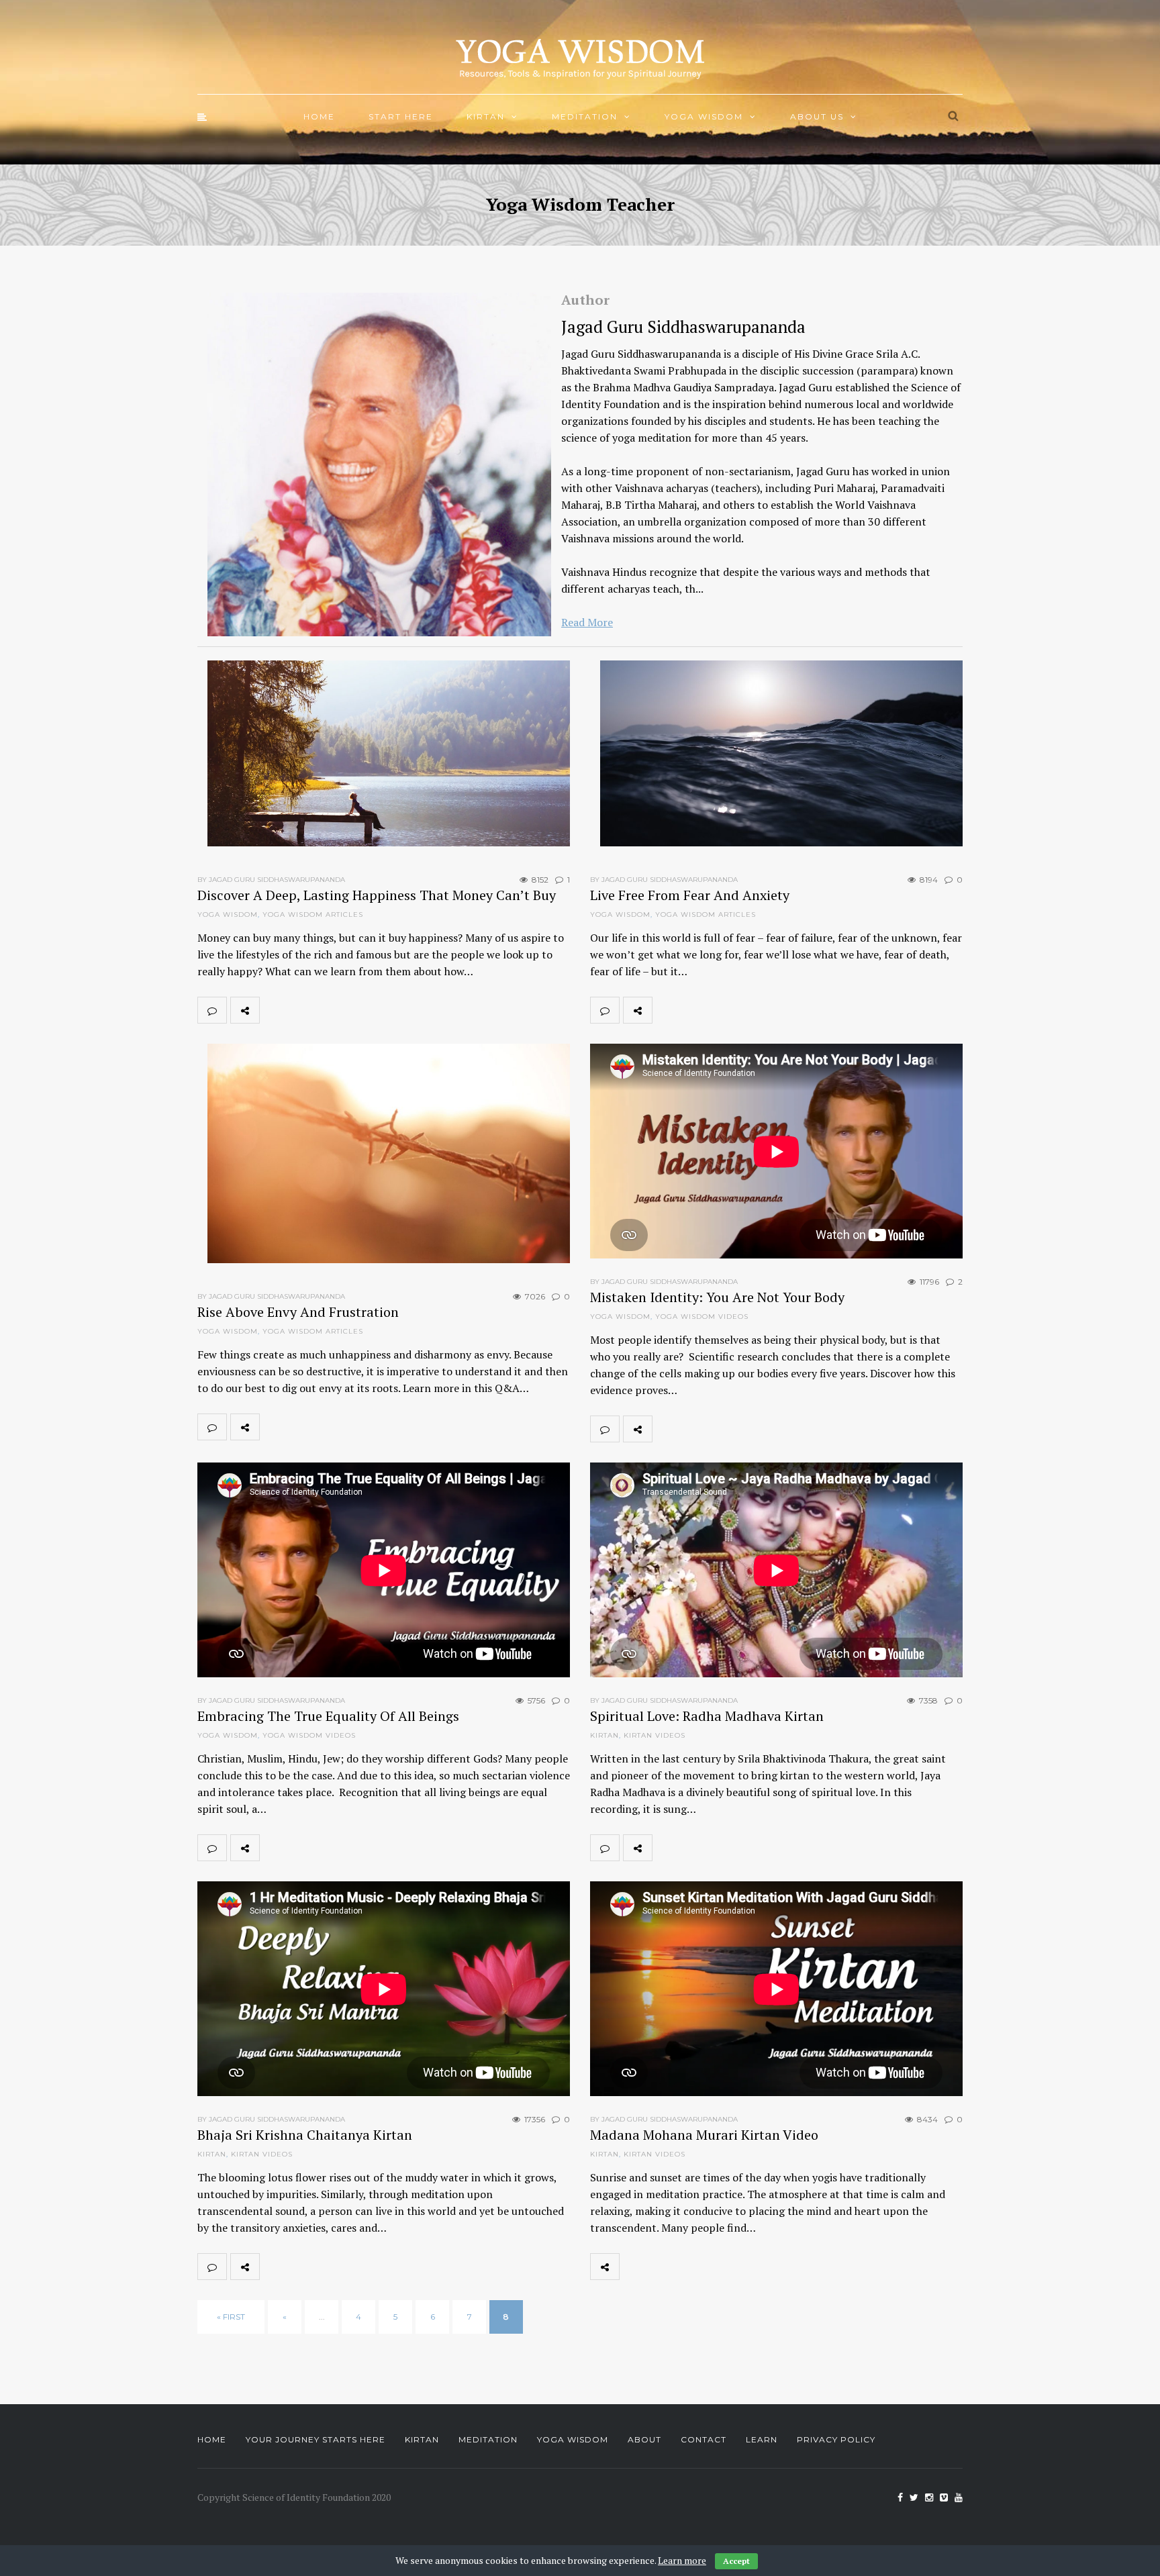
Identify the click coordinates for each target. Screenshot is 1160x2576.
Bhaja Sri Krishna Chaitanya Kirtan (305, 2135)
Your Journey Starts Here (316, 2439)
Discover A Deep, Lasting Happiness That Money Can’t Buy (377, 895)
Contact (704, 2439)
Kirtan (486, 116)
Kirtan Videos (655, 1735)
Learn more (682, 2560)
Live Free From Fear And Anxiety (690, 895)
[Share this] (274, 1010)
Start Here (401, 116)
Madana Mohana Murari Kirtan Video (704, 2135)
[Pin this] (362, 1010)
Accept (736, 2561)
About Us (817, 116)
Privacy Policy (836, 2439)
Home (319, 116)
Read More (587, 622)
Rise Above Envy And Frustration (298, 1312)
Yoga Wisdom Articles (313, 914)
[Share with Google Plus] (333, 1010)
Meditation (585, 116)
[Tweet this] (303, 1010)
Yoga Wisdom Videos (702, 1317)
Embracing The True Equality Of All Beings (328, 1716)
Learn (762, 2439)
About (644, 2439)
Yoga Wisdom (704, 116)
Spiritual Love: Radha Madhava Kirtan (707, 1716)
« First (231, 2317)
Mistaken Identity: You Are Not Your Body (717, 1297)
